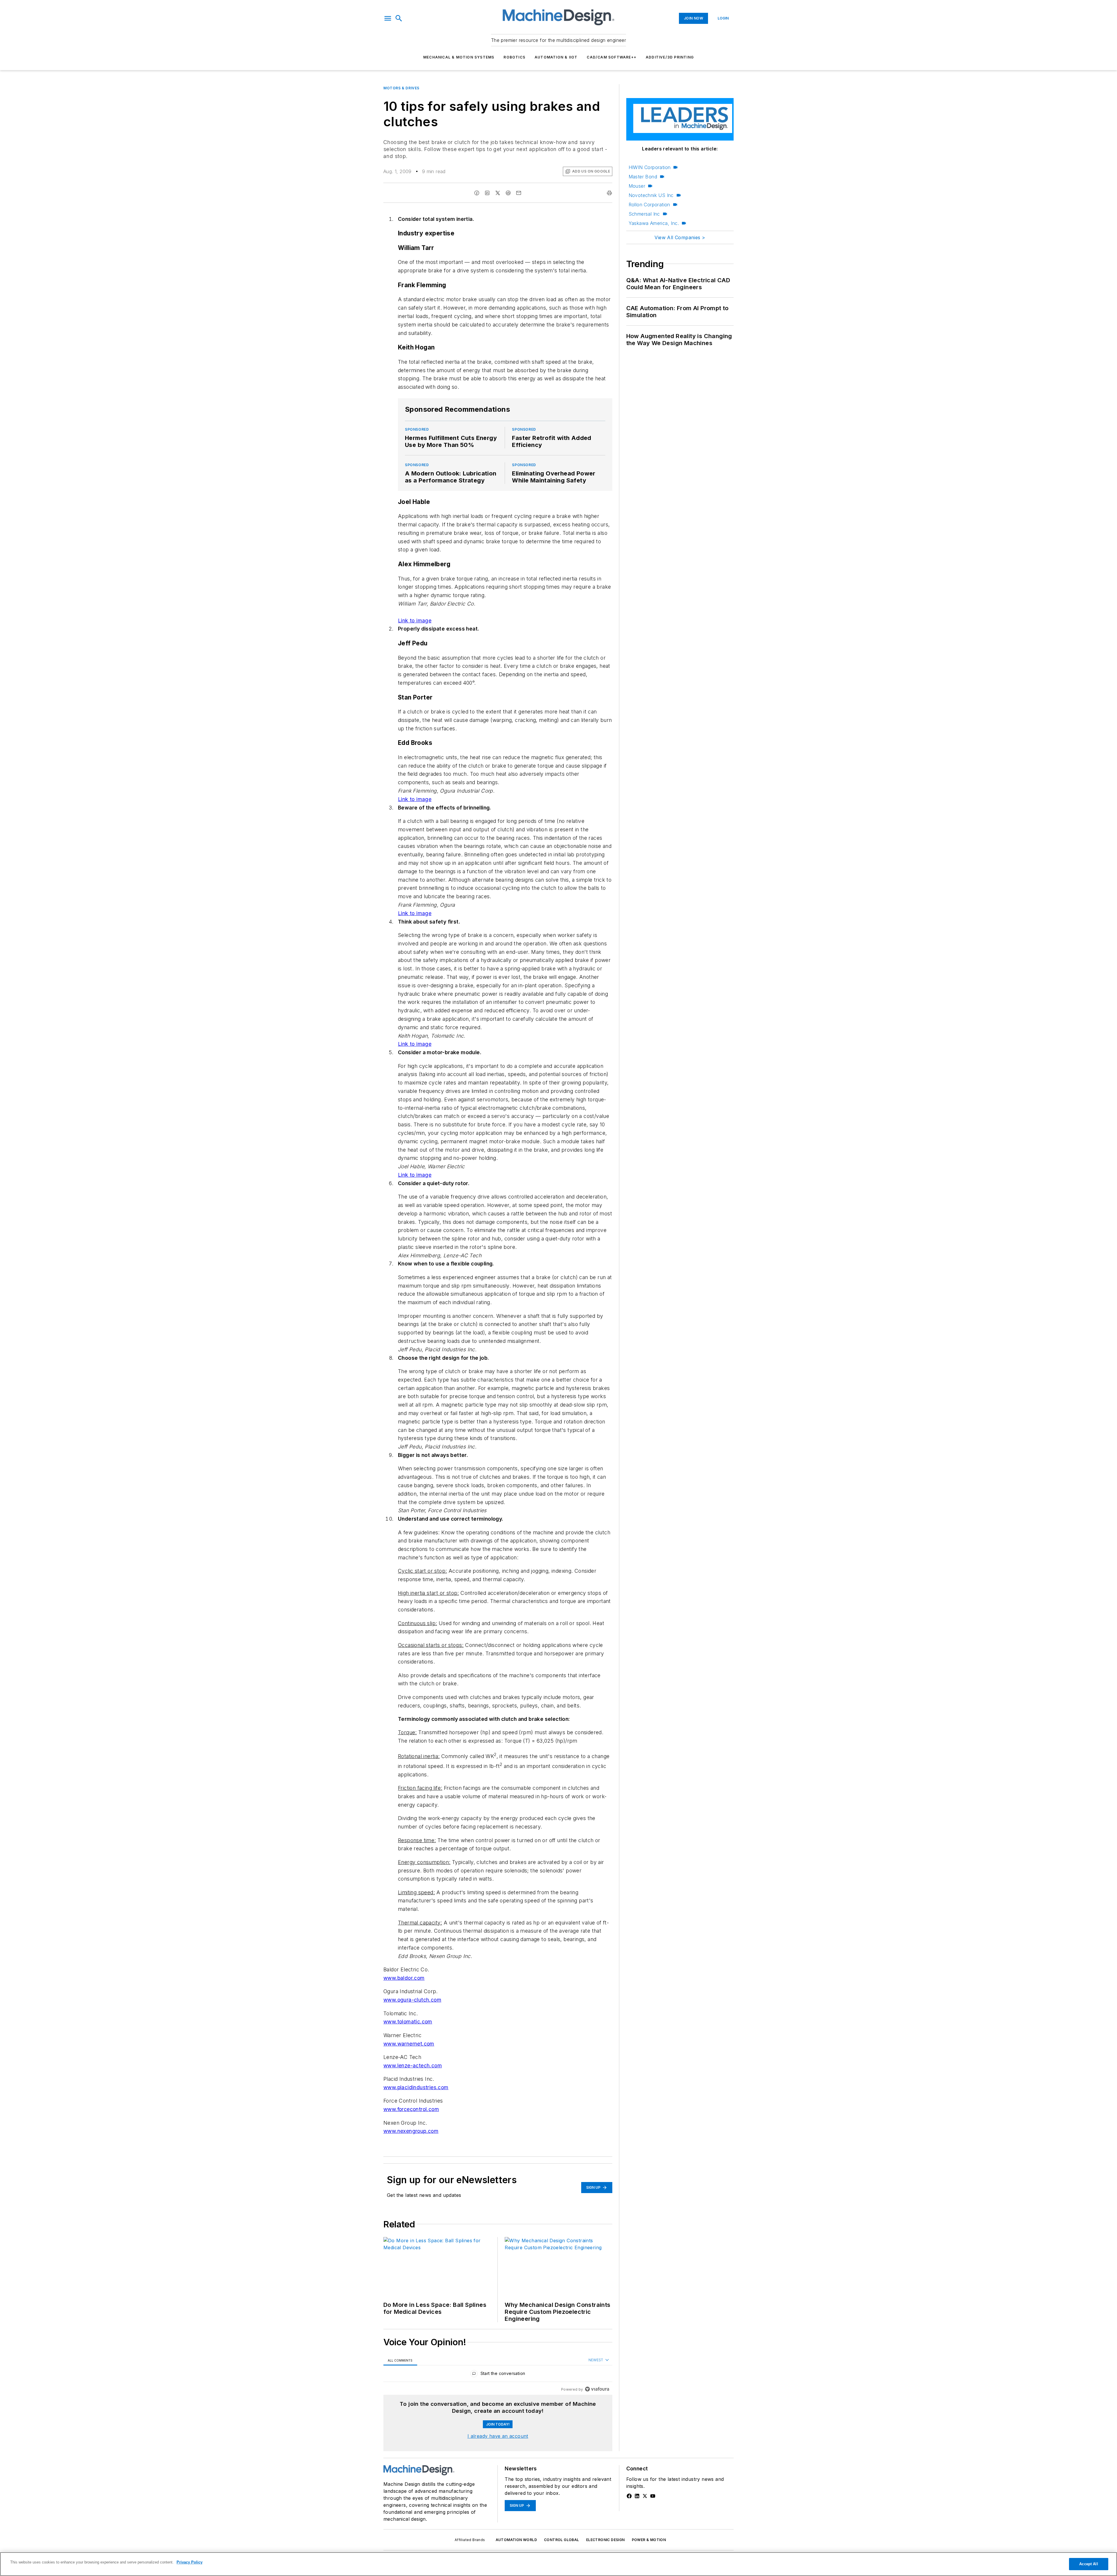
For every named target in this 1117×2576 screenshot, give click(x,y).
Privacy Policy (190, 2562)
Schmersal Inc (644, 214)
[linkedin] (487, 193)
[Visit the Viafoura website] (597, 2389)
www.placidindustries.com (416, 2087)
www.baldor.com (404, 1978)
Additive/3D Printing (670, 57)
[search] (399, 18)
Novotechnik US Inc (651, 195)
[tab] (400, 2360)
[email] (519, 193)
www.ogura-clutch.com (412, 2000)
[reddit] (508, 193)
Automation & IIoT (556, 57)
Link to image (415, 621)
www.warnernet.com (409, 2044)
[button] (388, 18)
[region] (498, 2375)
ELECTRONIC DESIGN (605, 2540)
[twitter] (498, 193)
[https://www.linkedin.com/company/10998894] (637, 2496)
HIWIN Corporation (650, 167)
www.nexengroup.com (411, 2131)
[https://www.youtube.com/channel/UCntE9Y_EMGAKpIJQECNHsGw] (653, 2496)
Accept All (1088, 2564)
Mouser (637, 186)
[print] (609, 193)
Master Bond (643, 177)
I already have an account (498, 2436)
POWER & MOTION (649, 2540)
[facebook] (477, 193)
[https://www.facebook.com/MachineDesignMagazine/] (629, 2496)
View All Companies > (680, 237)
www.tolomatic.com (408, 2022)
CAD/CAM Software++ (612, 57)
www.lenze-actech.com (413, 2065)
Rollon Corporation (649, 205)
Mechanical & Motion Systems (459, 57)
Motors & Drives (401, 88)
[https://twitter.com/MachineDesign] (645, 2496)
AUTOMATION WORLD (516, 2540)
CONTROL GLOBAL (562, 2540)
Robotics (514, 57)
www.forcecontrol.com (411, 2109)
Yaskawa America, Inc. (654, 223)
